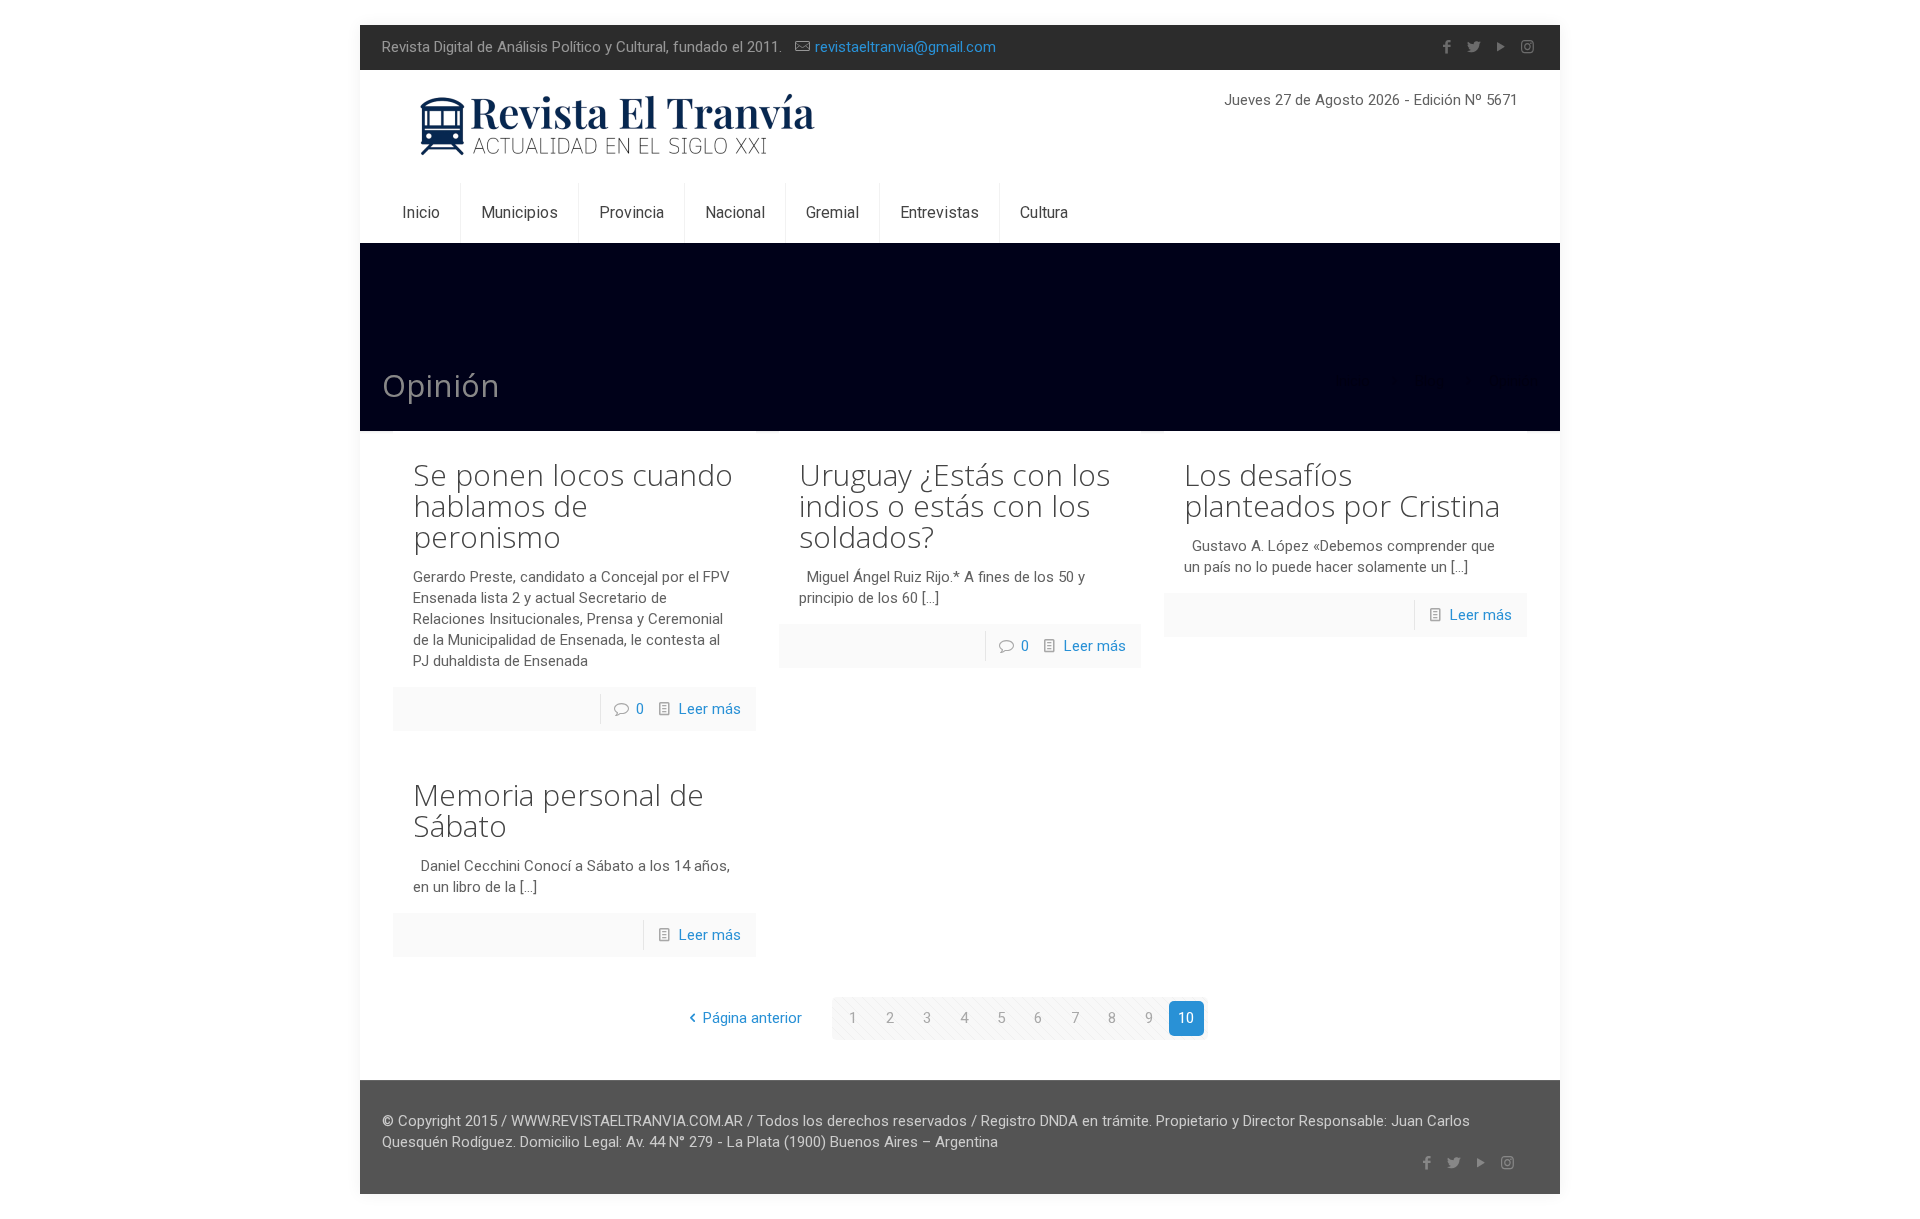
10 (1186, 1018)
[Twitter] (1473, 47)
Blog (1429, 381)
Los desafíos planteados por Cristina (1342, 490)
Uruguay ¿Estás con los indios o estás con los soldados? (954, 505)
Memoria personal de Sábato (558, 810)
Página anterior (752, 1018)
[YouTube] (1500, 47)
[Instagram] (1527, 47)
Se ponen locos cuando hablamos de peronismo (573, 505)
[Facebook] (1446, 47)
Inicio (1352, 381)
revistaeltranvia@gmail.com (905, 47)
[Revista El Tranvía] (618, 126)
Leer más (710, 709)
